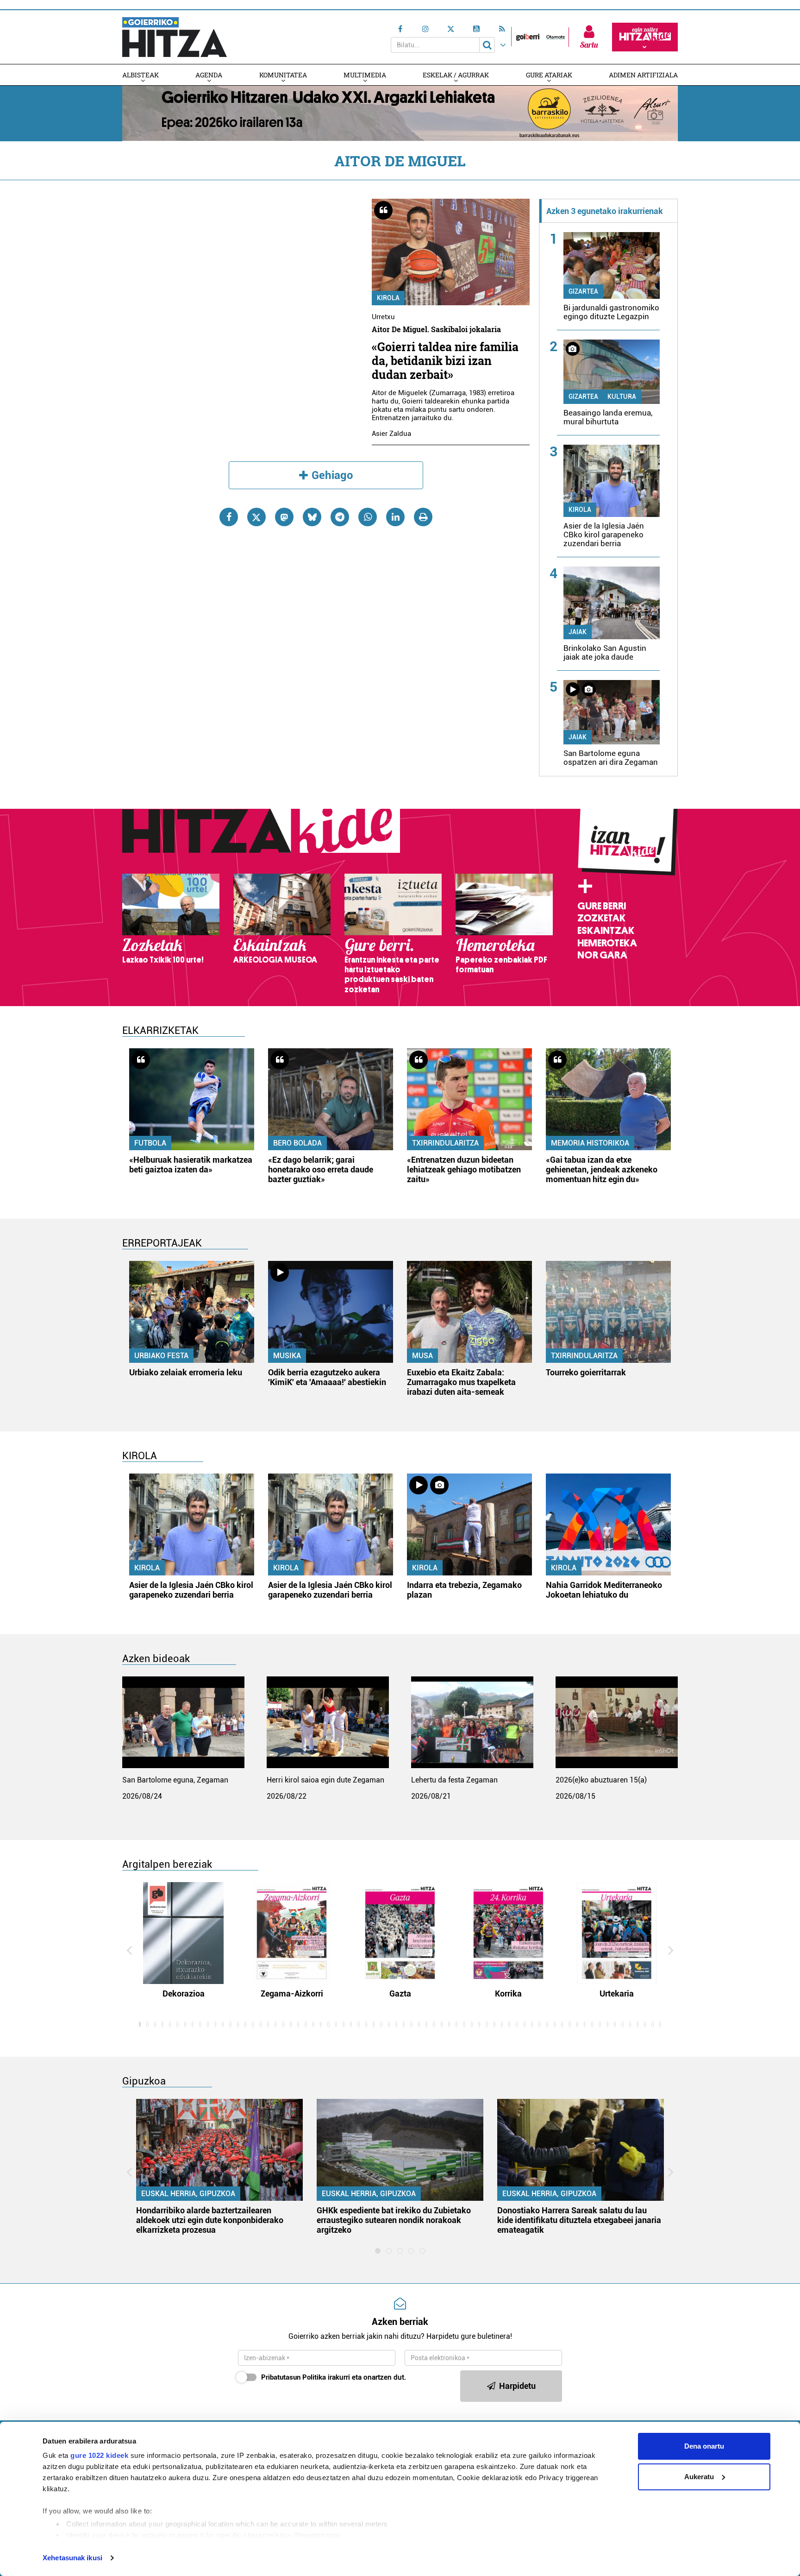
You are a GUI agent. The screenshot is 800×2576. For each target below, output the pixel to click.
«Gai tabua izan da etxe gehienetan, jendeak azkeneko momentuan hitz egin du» (602, 1169)
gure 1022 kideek (99, 2455)
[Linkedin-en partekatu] (395, 517)
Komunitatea (283, 75)
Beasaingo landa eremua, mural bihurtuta (608, 417)
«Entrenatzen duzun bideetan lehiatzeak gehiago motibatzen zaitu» (464, 1169)
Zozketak (601, 918)
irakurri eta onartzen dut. (334, 2377)
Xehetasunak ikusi (72, 2558)
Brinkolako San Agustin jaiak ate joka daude (605, 652)
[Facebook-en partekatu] (229, 517)
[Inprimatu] (423, 517)
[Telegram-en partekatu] (340, 517)
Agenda (209, 75)
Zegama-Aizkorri (292, 1993)
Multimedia (365, 75)
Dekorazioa (184, 1993)
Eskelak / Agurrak (456, 75)
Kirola (388, 298)
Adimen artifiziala (643, 75)
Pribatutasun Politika (294, 2377)
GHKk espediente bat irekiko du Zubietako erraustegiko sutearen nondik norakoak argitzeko (394, 2220)
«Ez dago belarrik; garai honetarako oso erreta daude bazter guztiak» (321, 1169)
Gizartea (583, 291)
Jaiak (578, 632)
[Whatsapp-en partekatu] (368, 517)
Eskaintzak (606, 931)
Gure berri (602, 906)
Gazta (400, 1993)
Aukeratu (699, 2477)
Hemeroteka (607, 943)
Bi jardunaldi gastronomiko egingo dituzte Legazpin (611, 312)
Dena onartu (704, 2446)
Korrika (508, 1993)
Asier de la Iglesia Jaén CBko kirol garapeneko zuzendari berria (604, 535)
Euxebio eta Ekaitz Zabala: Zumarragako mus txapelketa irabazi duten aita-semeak (461, 1382)
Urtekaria (617, 1993)
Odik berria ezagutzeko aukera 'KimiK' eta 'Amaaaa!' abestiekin (327, 1377)
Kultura (622, 397)
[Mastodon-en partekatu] (284, 517)
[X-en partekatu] (256, 517)
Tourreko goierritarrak (586, 1372)
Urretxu (383, 317)
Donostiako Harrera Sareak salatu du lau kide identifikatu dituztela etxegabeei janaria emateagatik (579, 2220)
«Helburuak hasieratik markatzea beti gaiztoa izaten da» (191, 1165)
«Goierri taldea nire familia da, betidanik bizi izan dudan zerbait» (445, 361)
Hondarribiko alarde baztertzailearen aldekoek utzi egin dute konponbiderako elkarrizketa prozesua (210, 2220)
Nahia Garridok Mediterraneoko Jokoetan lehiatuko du (604, 1590)
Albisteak (141, 75)
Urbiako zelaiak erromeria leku (186, 1372)
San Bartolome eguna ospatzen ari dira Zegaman (611, 758)
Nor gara (602, 955)
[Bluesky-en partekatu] (312, 517)
